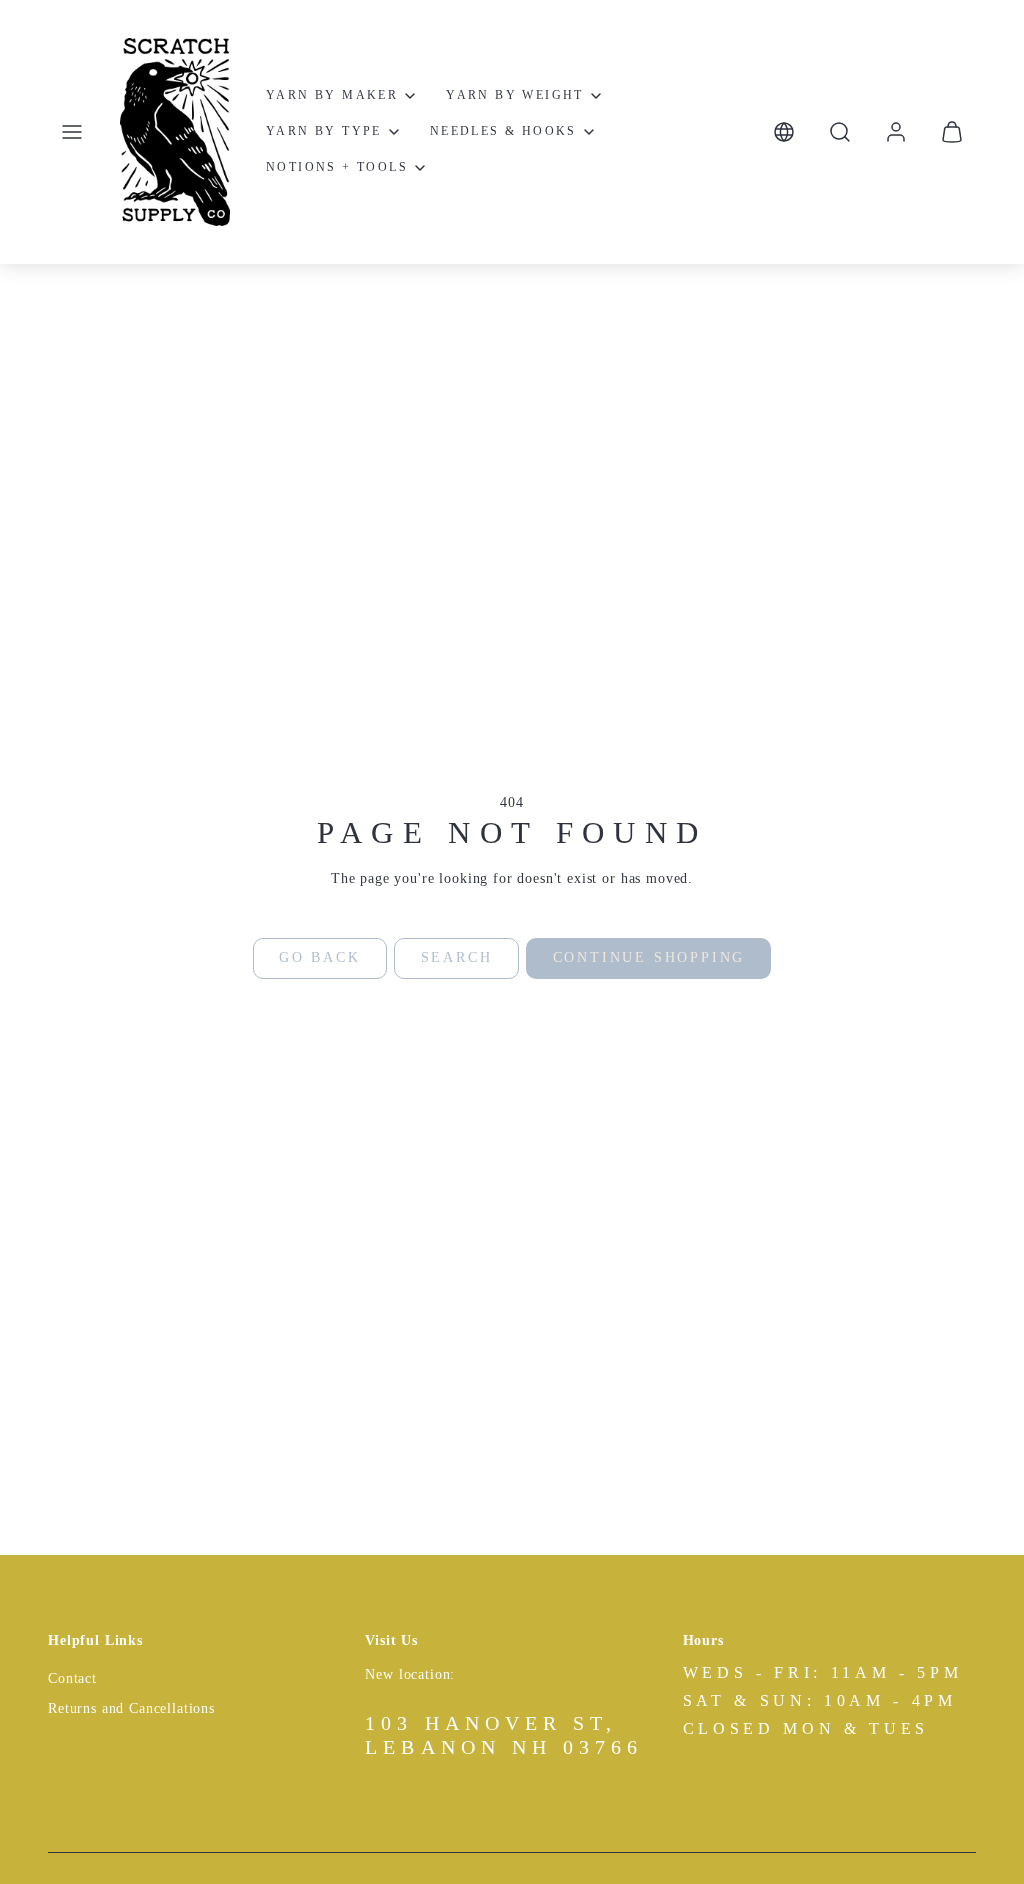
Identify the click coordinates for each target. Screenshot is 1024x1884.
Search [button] (457, 957)
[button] (72, 132)
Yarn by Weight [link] (515, 95)
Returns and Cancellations (131, 1708)
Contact (72, 1678)
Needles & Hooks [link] (503, 131)
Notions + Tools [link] (337, 167)
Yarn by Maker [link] (332, 95)
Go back (320, 957)
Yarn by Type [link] (324, 131)
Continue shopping (649, 957)
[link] (896, 132)
